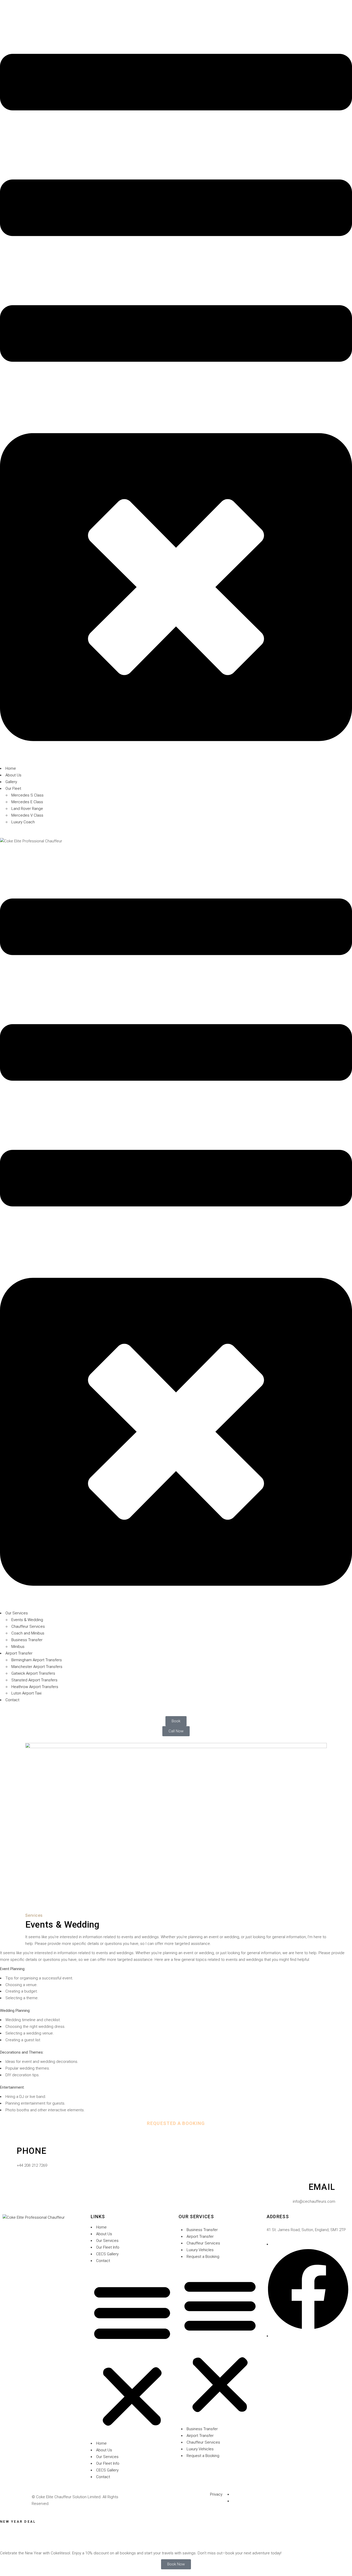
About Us (104, 2234)
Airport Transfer (200, 2236)
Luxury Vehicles (200, 2250)
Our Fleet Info (108, 2247)
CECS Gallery (107, 2254)
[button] (132, 2355)
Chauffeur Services (203, 2243)
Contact (103, 2261)
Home (101, 2227)
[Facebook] (308, 2329)
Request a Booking (203, 2257)
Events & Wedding (62, 1925)
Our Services (107, 2241)
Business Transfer (202, 2230)
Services (34, 1915)
